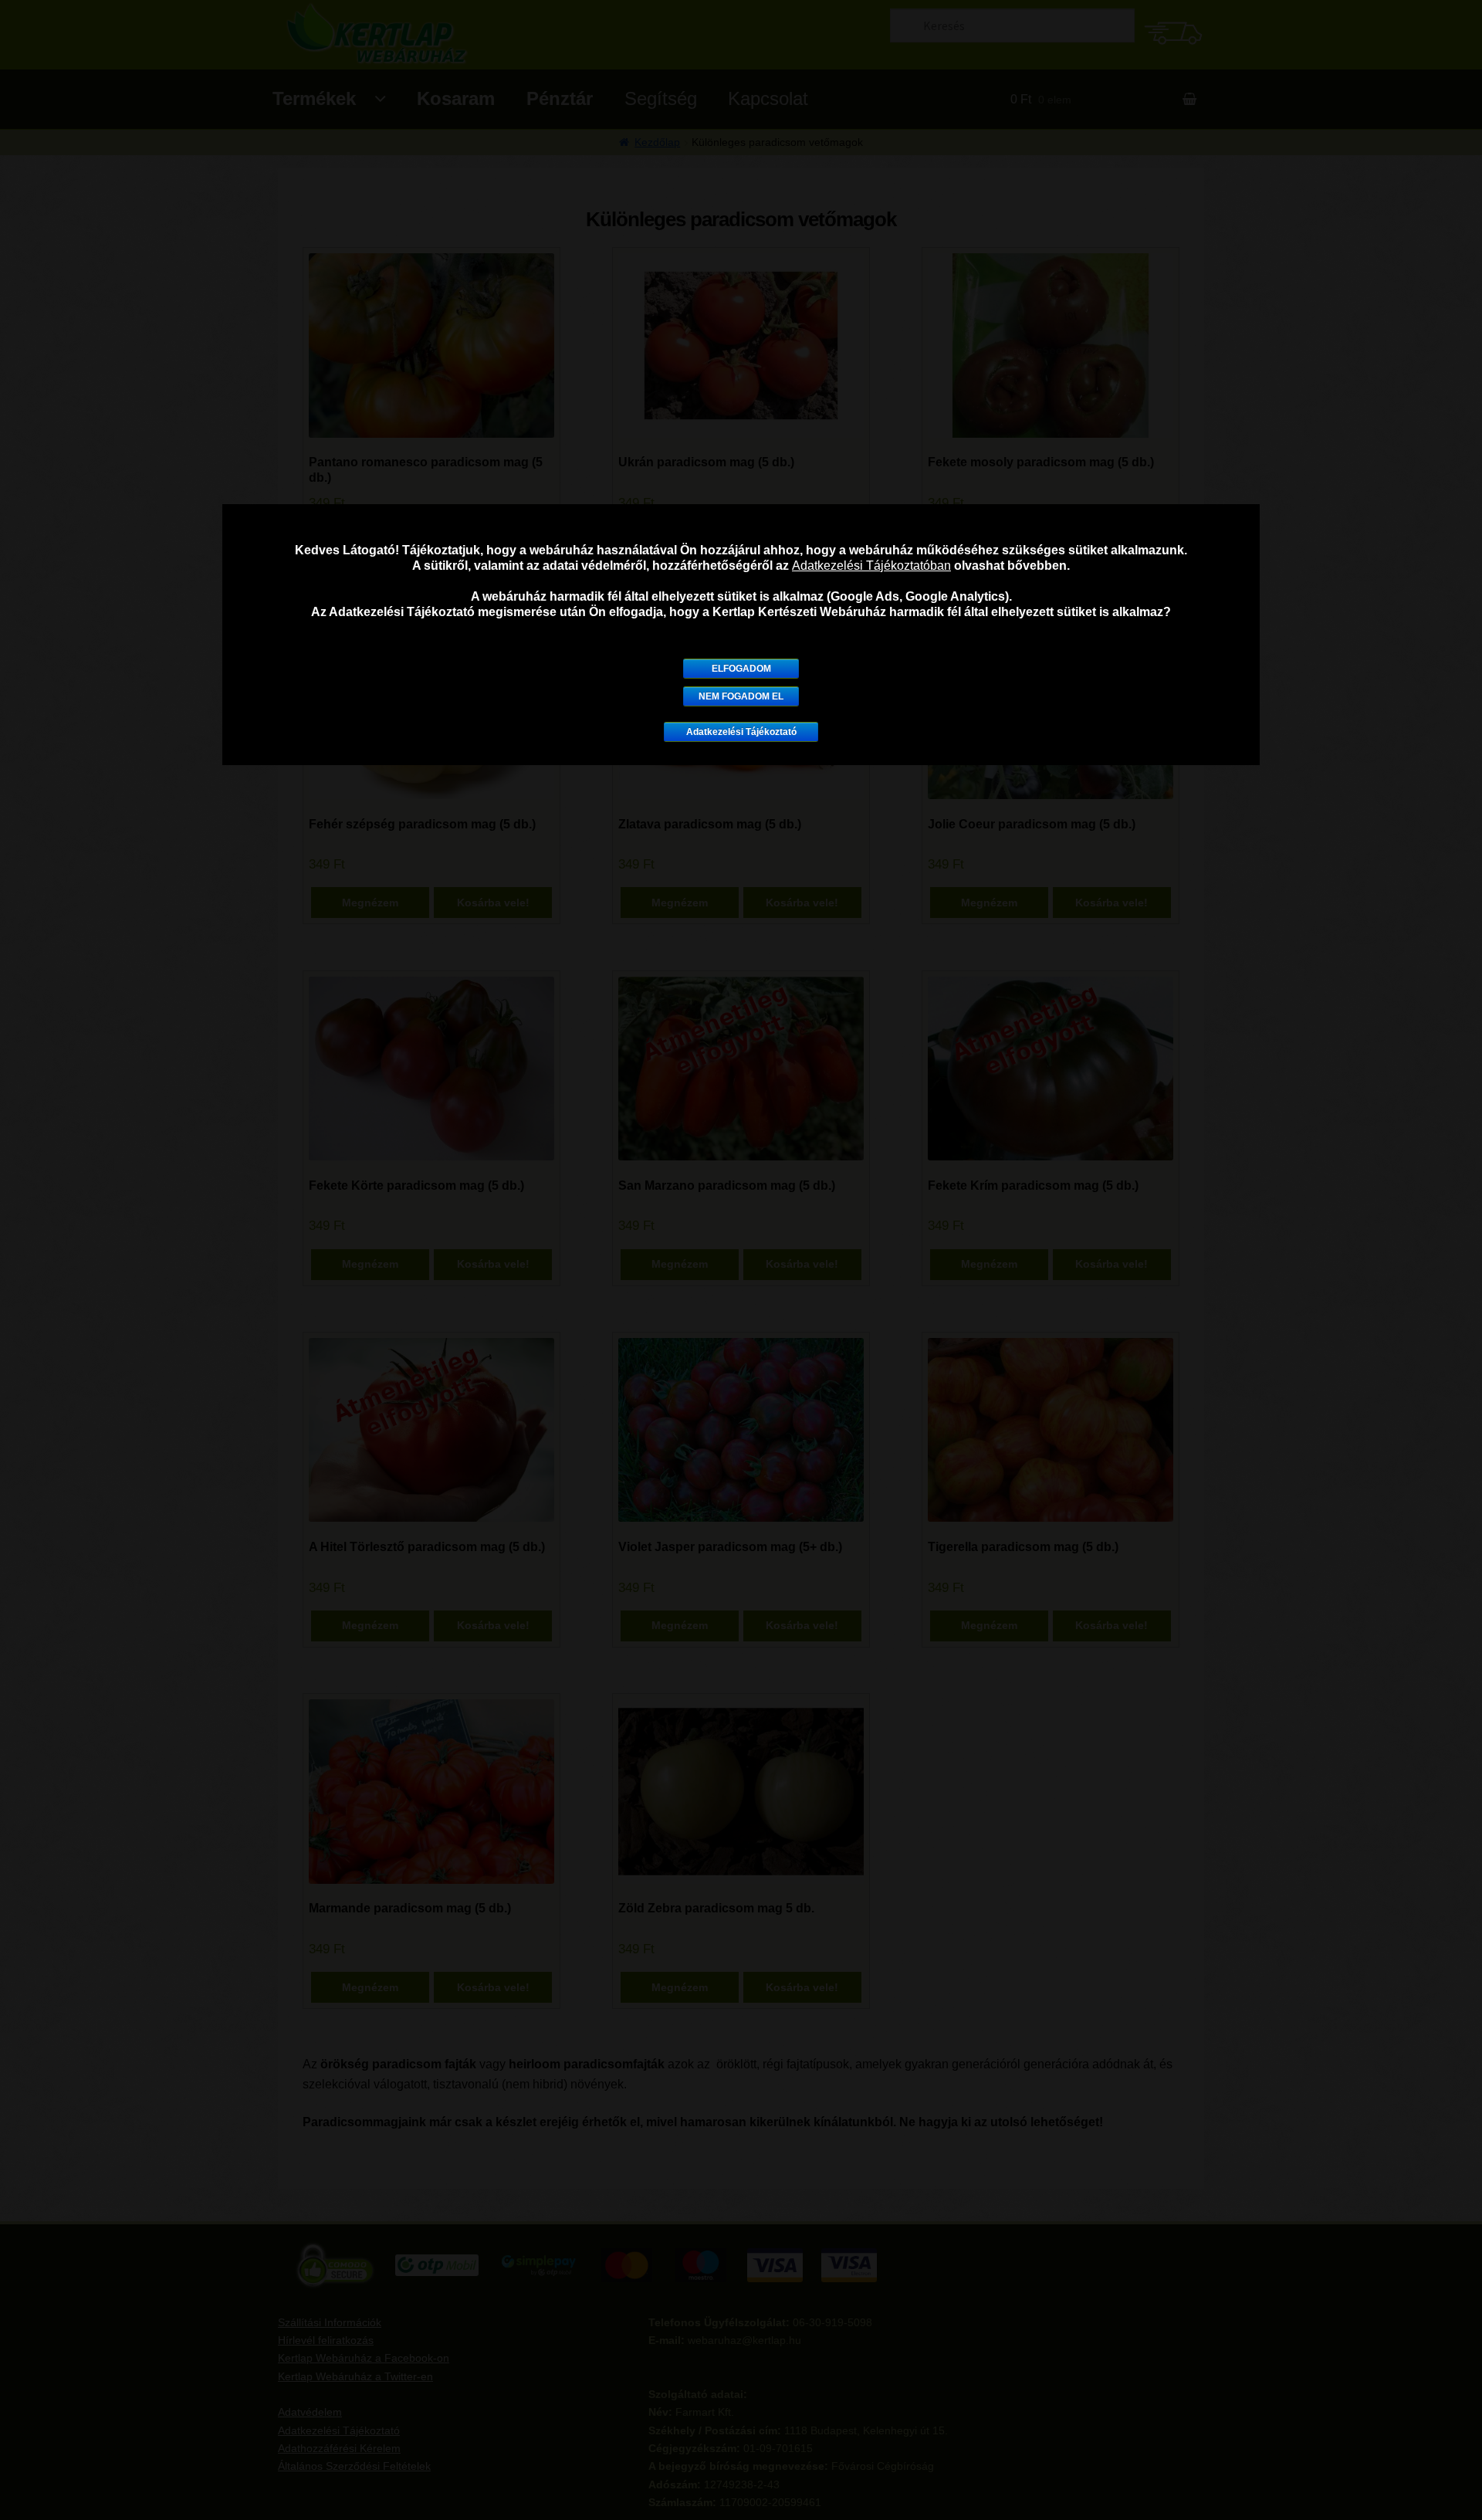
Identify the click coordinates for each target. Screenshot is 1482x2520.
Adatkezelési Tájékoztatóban (871, 566)
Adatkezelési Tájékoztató (741, 732)
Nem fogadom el (741, 696)
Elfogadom (741, 669)
